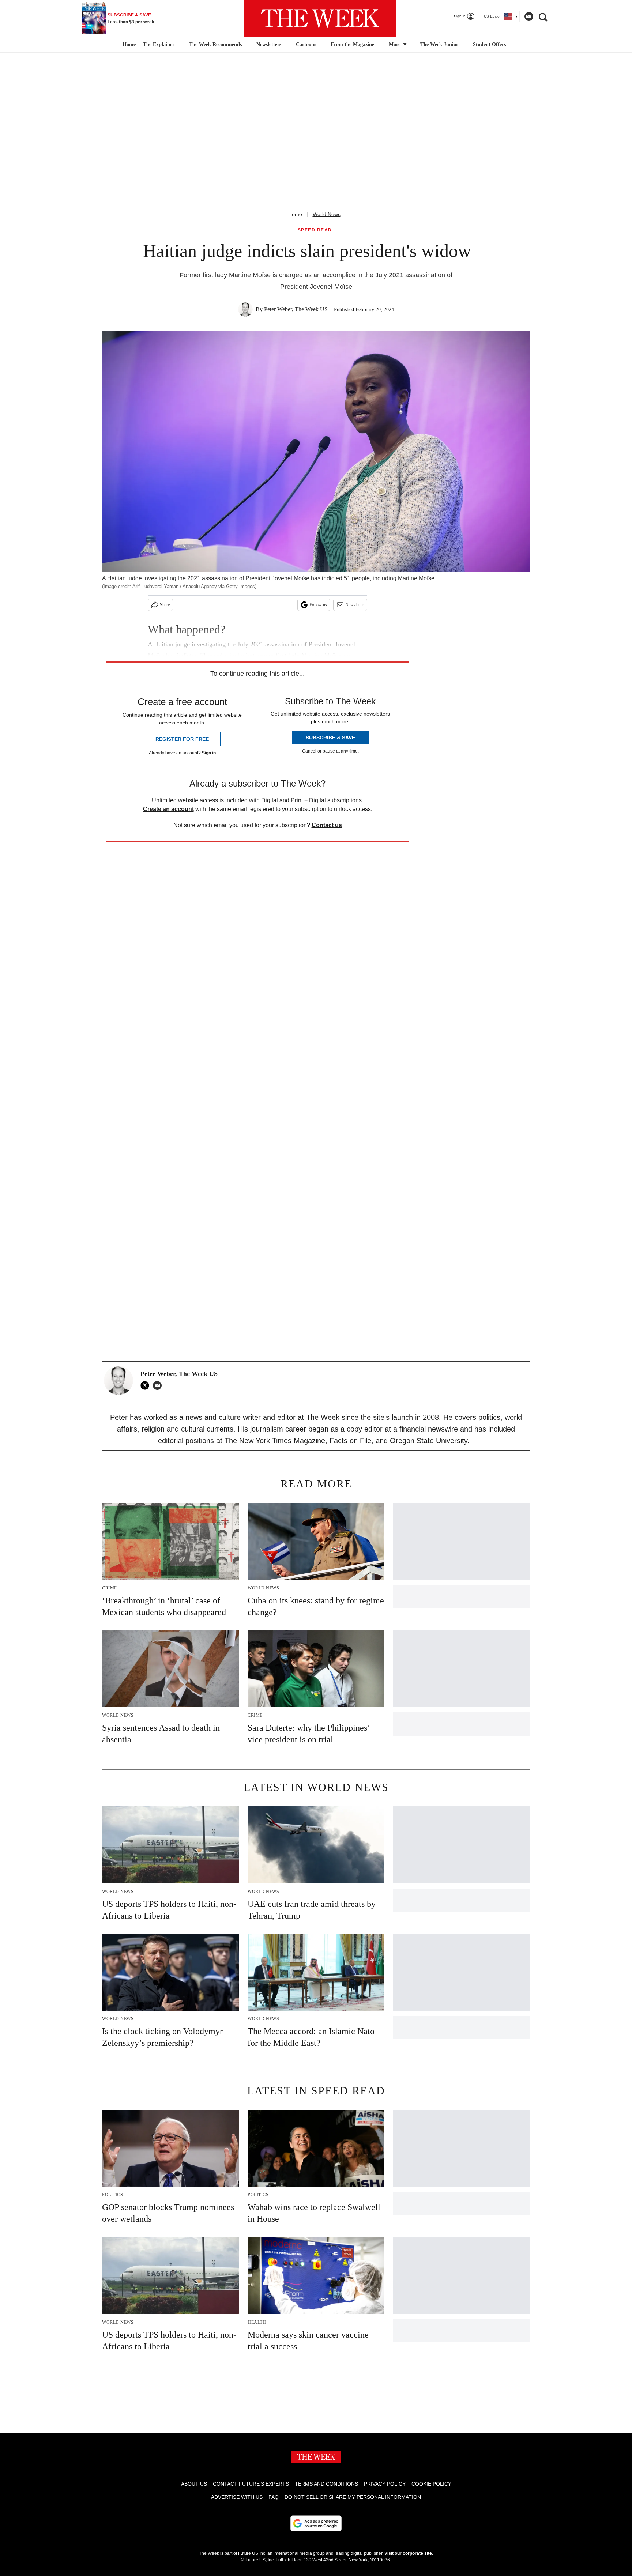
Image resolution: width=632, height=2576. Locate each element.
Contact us (327, 825)
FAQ (274, 2497)
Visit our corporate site (408, 2553)
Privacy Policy (385, 2484)
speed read (315, 230)
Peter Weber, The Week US (296, 309)
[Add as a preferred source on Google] (316, 2523)
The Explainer (159, 44)
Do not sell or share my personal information (353, 2497)
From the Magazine (352, 44)
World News (327, 214)
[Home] (128, 45)
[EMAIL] (159, 1385)
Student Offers (489, 44)
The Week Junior (439, 44)
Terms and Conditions (326, 2484)
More (395, 44)
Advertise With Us (237, 2497)
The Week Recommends (215, 44)
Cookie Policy (431, 2484)
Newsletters (269, 44)
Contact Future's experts (251, 2484)
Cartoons (306, 44)
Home (295, 214)
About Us (194, 2484)
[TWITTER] (147, 1385)
